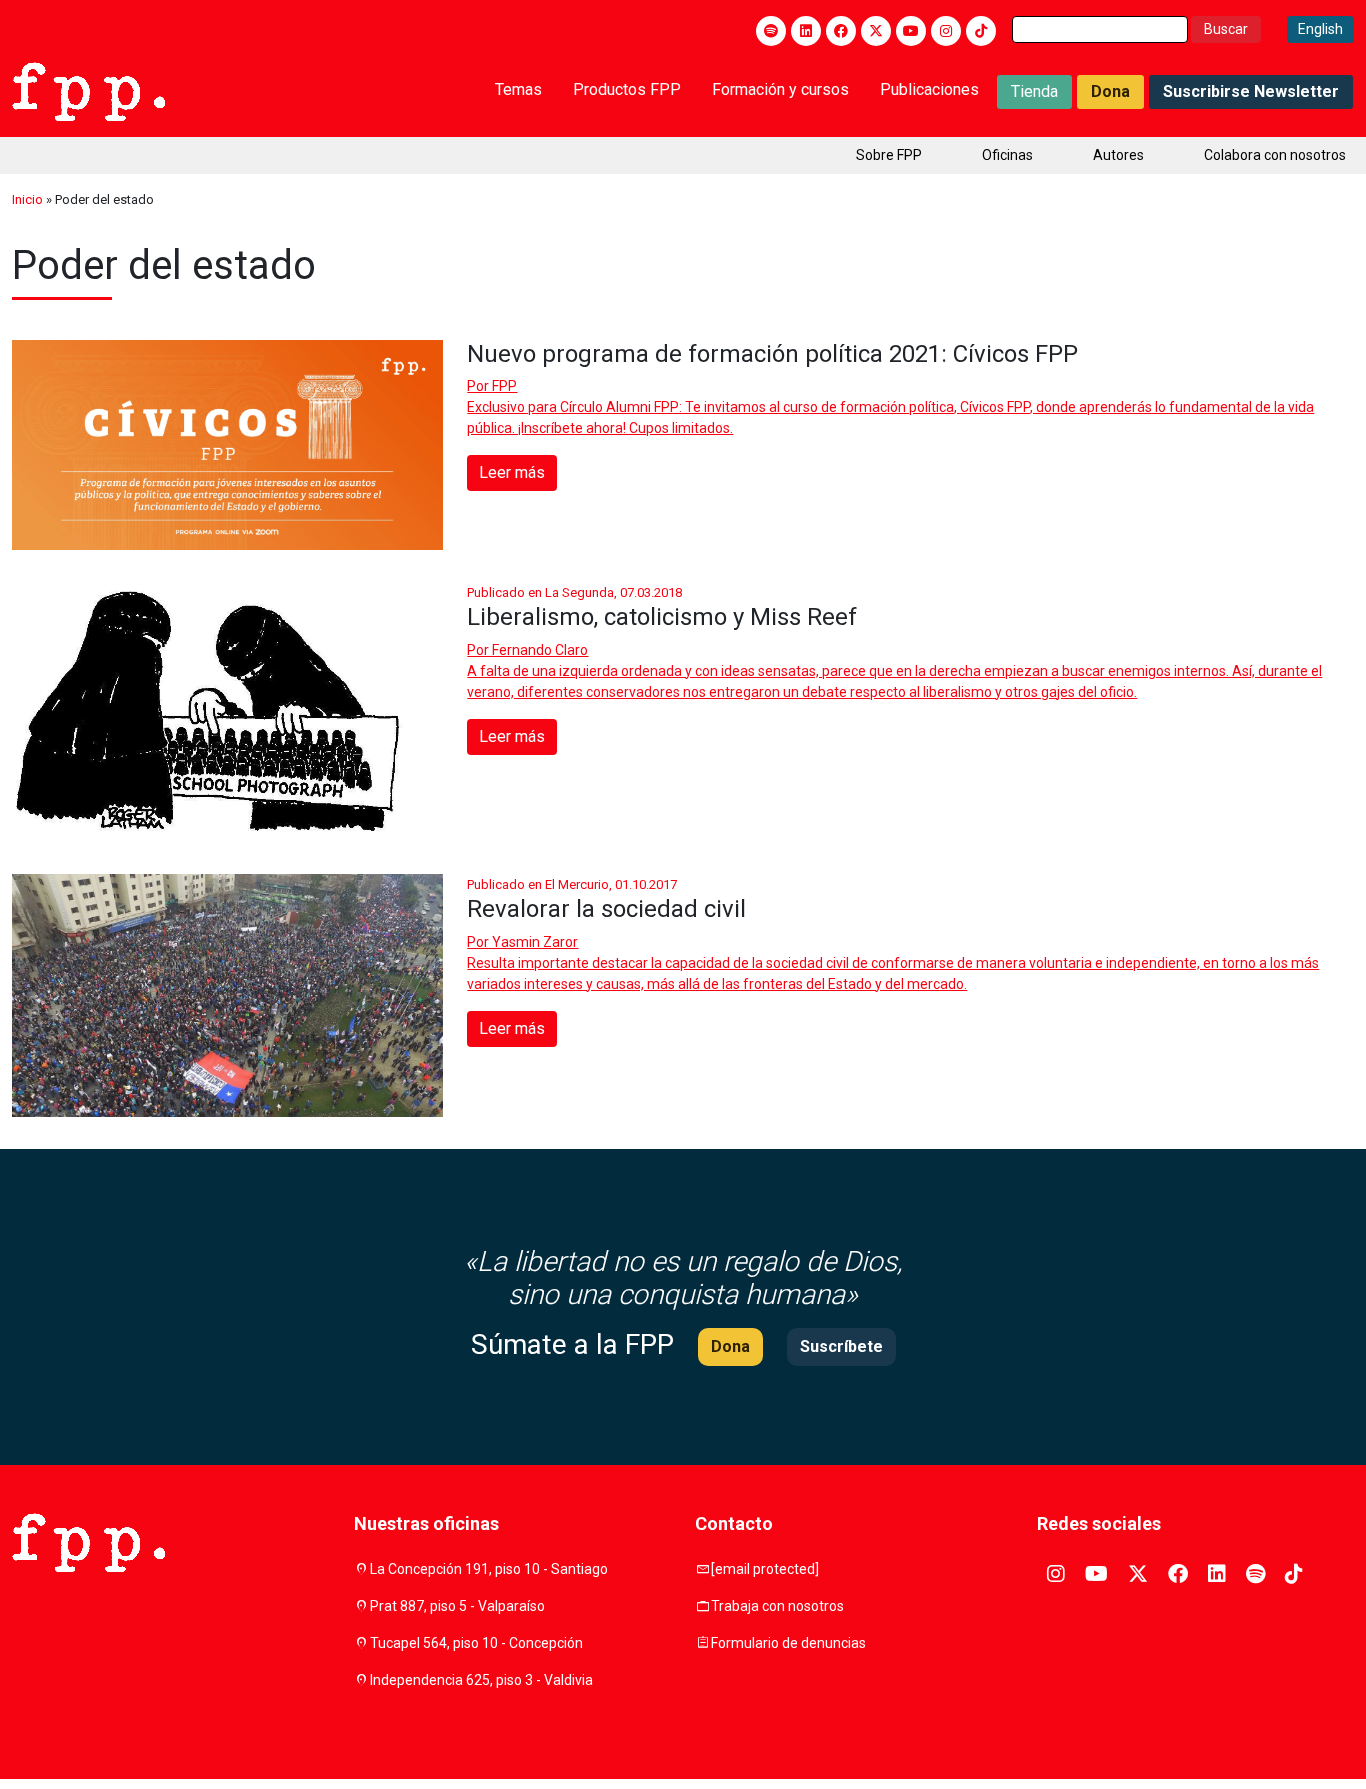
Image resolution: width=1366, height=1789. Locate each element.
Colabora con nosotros (1275, 155)
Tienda (1034, 91)
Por (492, 386)
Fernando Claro (540, 650)
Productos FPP (627, 89)
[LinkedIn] (806, 31)
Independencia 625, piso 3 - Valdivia (481, 1680)
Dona (1110, 91)
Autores (1118, 155)
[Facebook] (841, 31)
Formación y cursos (780, 89)
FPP (504, 386)
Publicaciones (929, 89)
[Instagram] (946, 31)
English (1320, 29)
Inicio (27, 199)
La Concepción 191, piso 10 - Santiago (489, 1569)
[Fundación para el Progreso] (88, 90)
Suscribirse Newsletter (1251, 91)
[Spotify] (771, 31)
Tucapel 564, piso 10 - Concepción (476, 1643)
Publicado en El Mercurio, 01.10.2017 (572, 884)
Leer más (512, 472)
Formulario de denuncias (788, 1643)
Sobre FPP (889, 155)
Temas (518, 89)
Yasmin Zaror (535, 942)
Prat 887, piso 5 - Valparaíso (457, 1606)
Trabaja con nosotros (777, 1606)
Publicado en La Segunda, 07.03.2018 (574, 592)
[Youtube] (911, 31)
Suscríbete (841, 1346)
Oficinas (1007, 155)
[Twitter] (876, 31)
